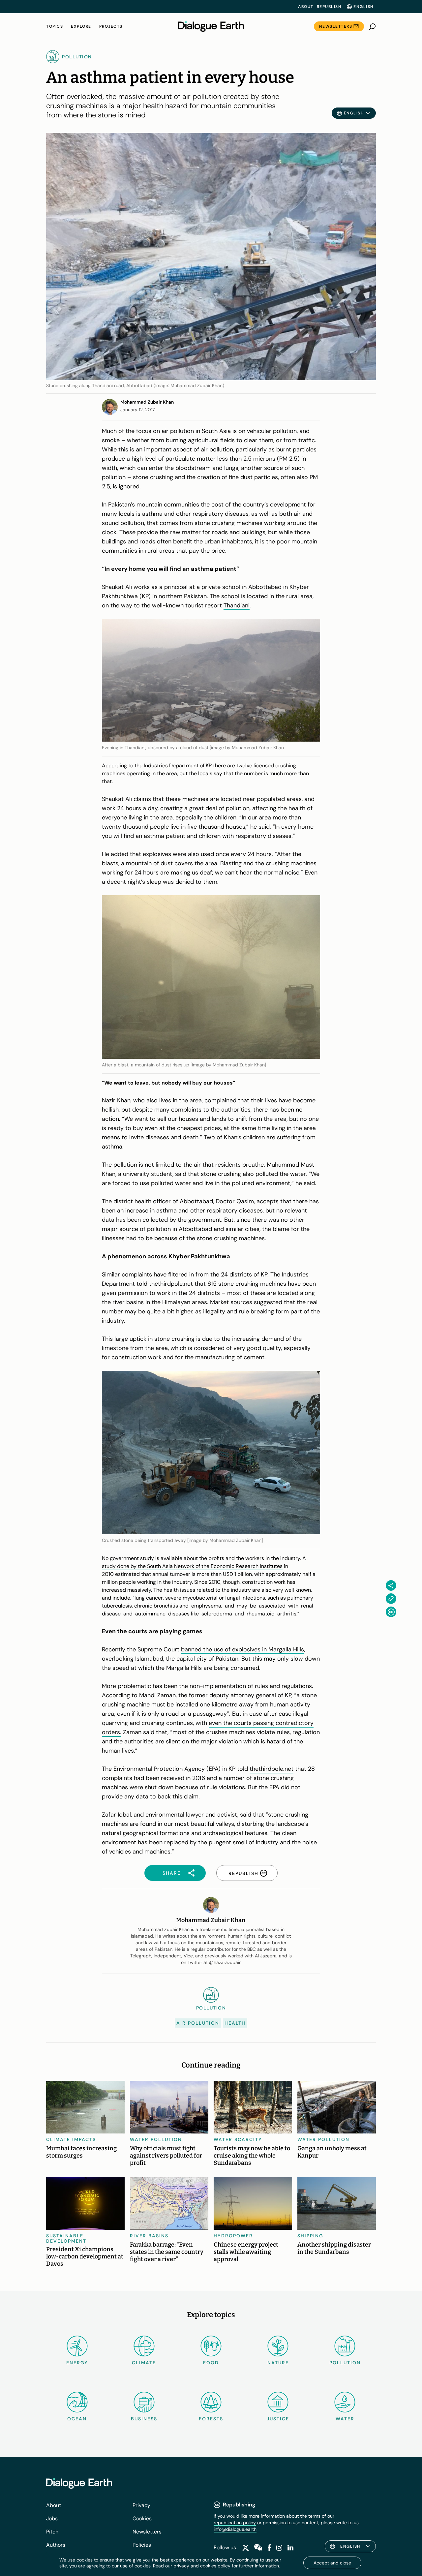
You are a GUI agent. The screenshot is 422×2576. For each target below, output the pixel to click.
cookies (208, 2566)
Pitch (52, 2532)
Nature (278, 2363)
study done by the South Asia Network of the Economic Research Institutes (192, 1566)
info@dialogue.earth (235, 2529)
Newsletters (336, 26)
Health (235, 2023)
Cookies (142, 2518)
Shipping (310, 2236)
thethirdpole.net (171, 1284)
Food (211, 2363)
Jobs (52, 2518)
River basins (149, 2236)
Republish (329, 7)
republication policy (235, 2523)
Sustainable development (66, 2238)
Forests (211, 2419)
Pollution (345, 2363)
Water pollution (156, 2139)
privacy (181, 2566)
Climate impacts (71, 2139)
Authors (56, 2545)
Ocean (77, 2419)
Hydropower (233, 2236)
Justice (278, 2419)
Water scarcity (238, 2139)
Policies (142, 2545)
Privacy (141, 2505)
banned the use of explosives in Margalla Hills (242, 1649)
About (306, 7)
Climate (144, 2363)
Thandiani (237, 605)
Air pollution (198, 2023)
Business (144, 2419)
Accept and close (332, 2563)
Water (345, 2419)
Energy (77, 2363)
